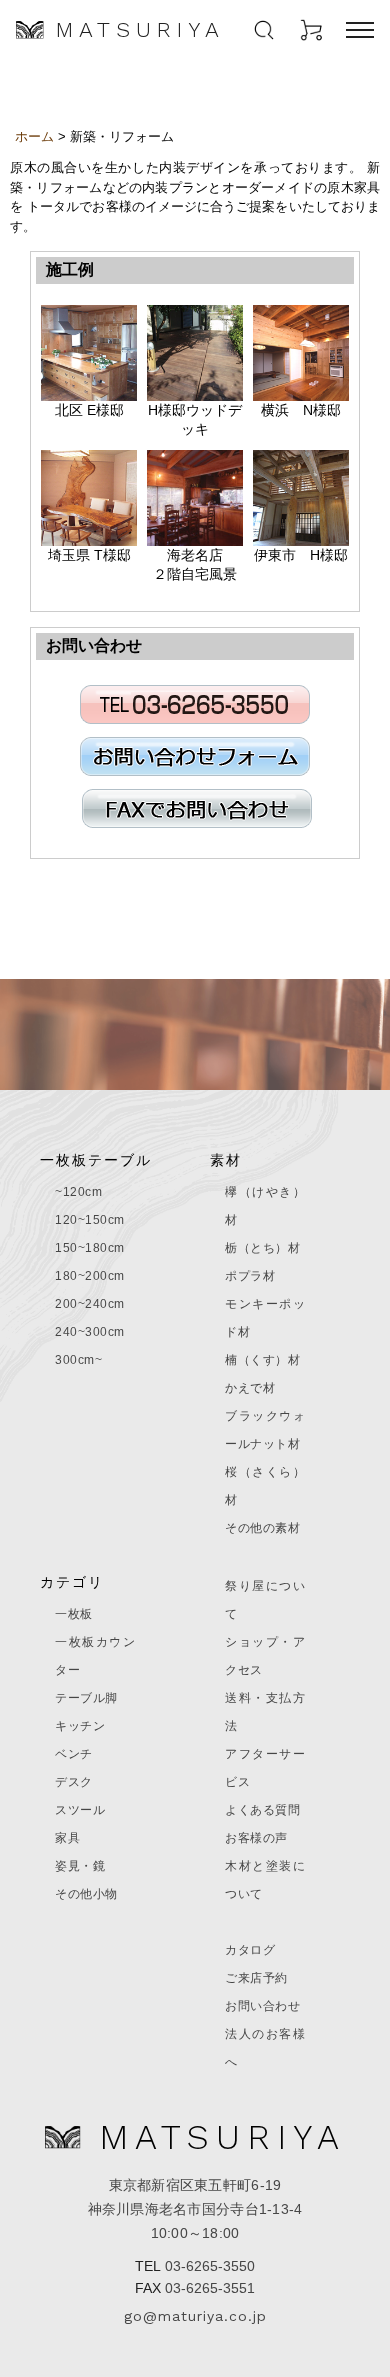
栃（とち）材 (262, 1248)
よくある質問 (262, 1810)
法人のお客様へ (265, 2048)
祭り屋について (265, 1600)
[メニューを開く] (360, 30)
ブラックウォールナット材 (265, 1430)
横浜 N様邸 (301, 410)
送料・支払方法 (265, 1712)
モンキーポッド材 (265, 1318)
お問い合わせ (262, 2006)
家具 (67, 1838)
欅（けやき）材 (265, 1206)
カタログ (250, 1950)
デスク (74, 1782)
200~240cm (90, 1304)
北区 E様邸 (89, 410)
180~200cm (90, 1276)
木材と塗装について (265, 1880)
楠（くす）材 (262, 1360)
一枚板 (74, 1614)
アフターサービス (265, 1768)
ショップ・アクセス (265, 1656)
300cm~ (78, 1360)
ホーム (34, 136)
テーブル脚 (86, 1698)
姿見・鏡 (80, 1866)
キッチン (80, 1726)
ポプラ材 (250, 1276)
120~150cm (90, 1220)
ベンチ (74, 1754)
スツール (80, 1810)
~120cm (78, 1192)
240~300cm (90, 1332)
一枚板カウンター (95, 1656)
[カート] (312, 30)
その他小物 (86, 1894)
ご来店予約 (256, 1978)
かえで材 (250, 1388)
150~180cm (90, 1248)
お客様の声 (256, 1838)
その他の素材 (262, 1528)
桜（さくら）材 (265, 1486)
